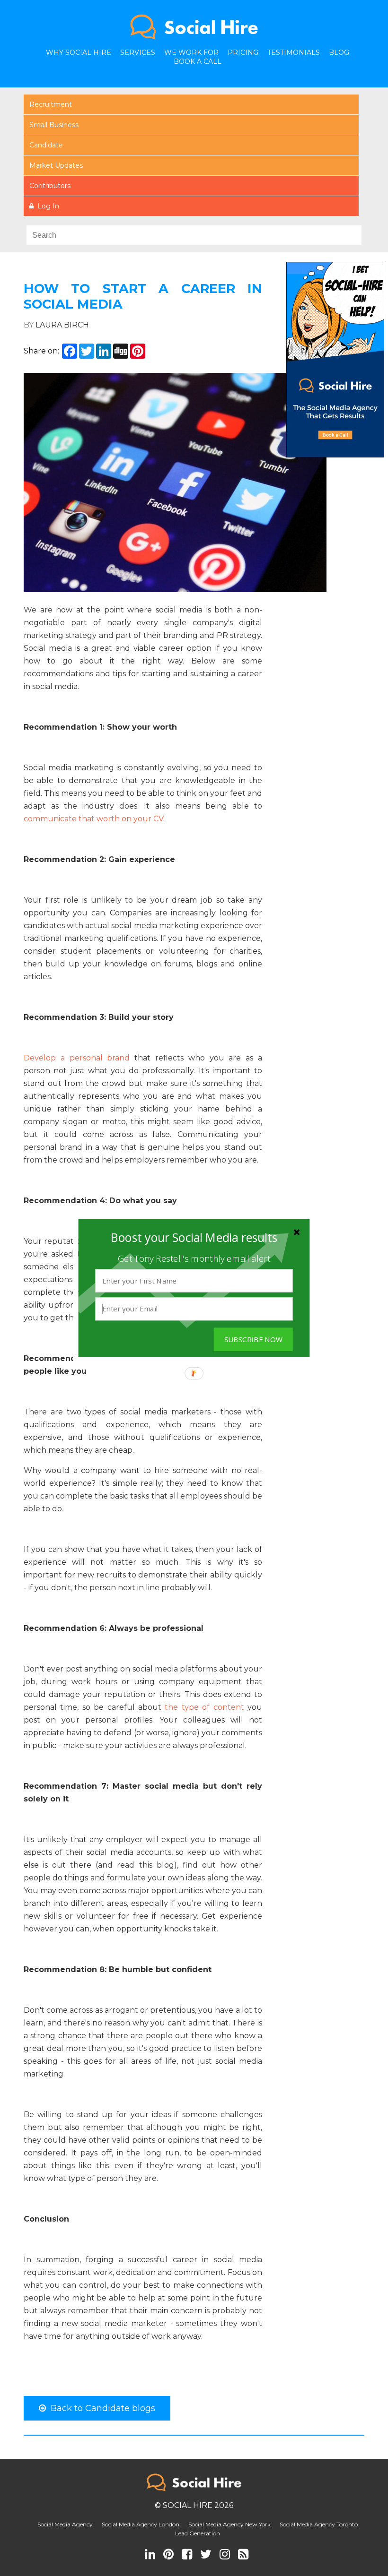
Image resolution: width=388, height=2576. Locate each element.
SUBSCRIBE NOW (253, 1339)
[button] (194, 1237)
